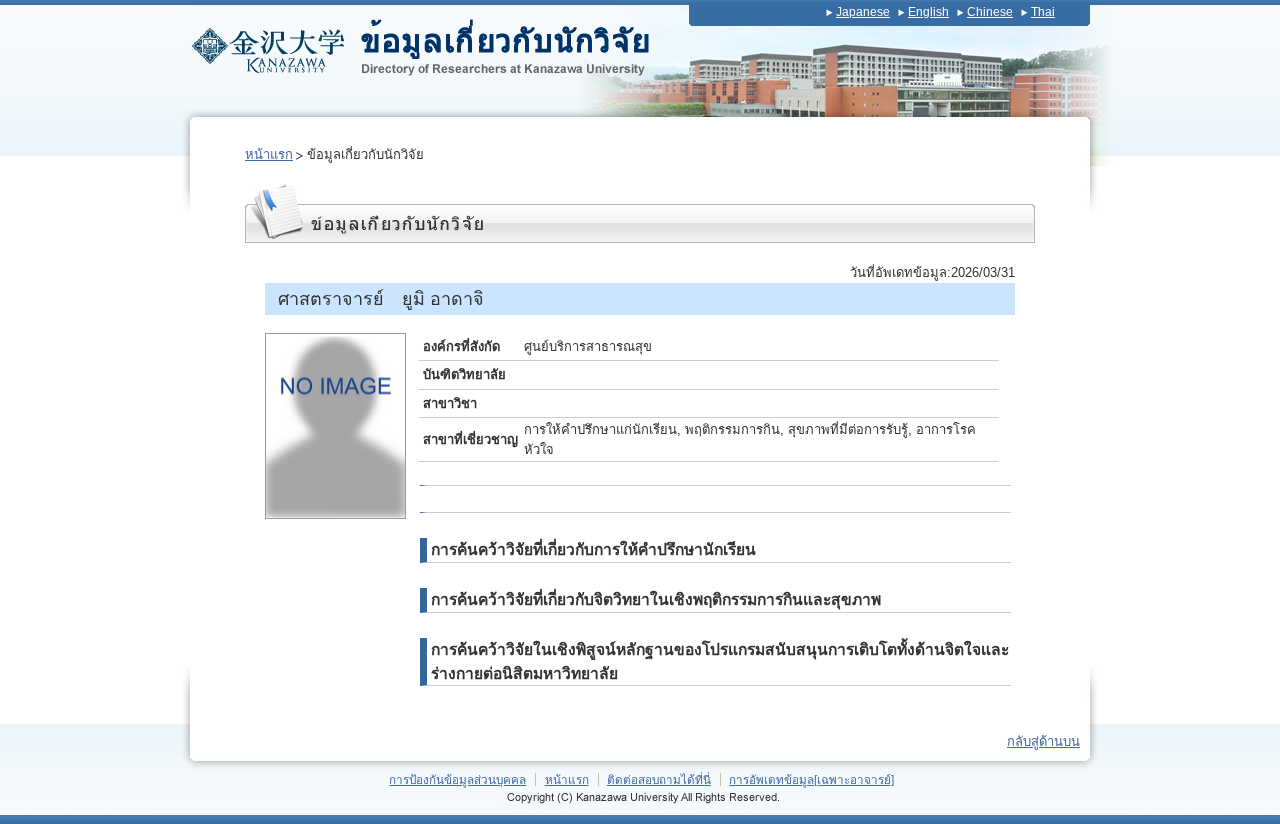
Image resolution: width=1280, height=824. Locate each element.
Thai (1043, 12)
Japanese (863, 12)
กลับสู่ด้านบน (1043, 741)
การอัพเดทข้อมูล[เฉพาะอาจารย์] (811, 779)
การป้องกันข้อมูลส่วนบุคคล (457, 779)
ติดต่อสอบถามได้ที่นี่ (659, 779)
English (928, 12)
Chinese (990, 12)
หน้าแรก (269, 154)
